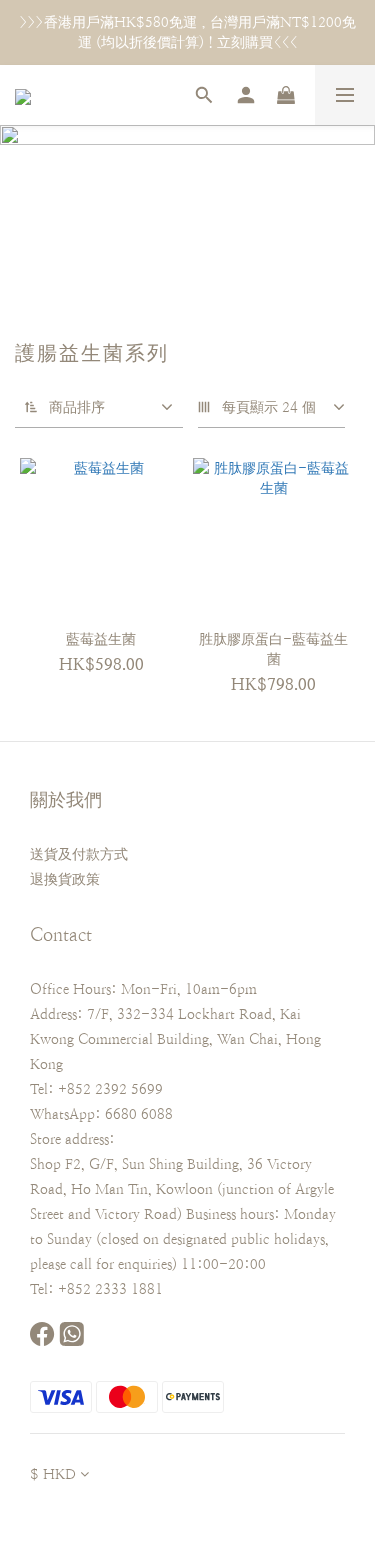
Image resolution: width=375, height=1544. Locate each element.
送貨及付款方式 (79, 854)
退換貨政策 (65, 879)
